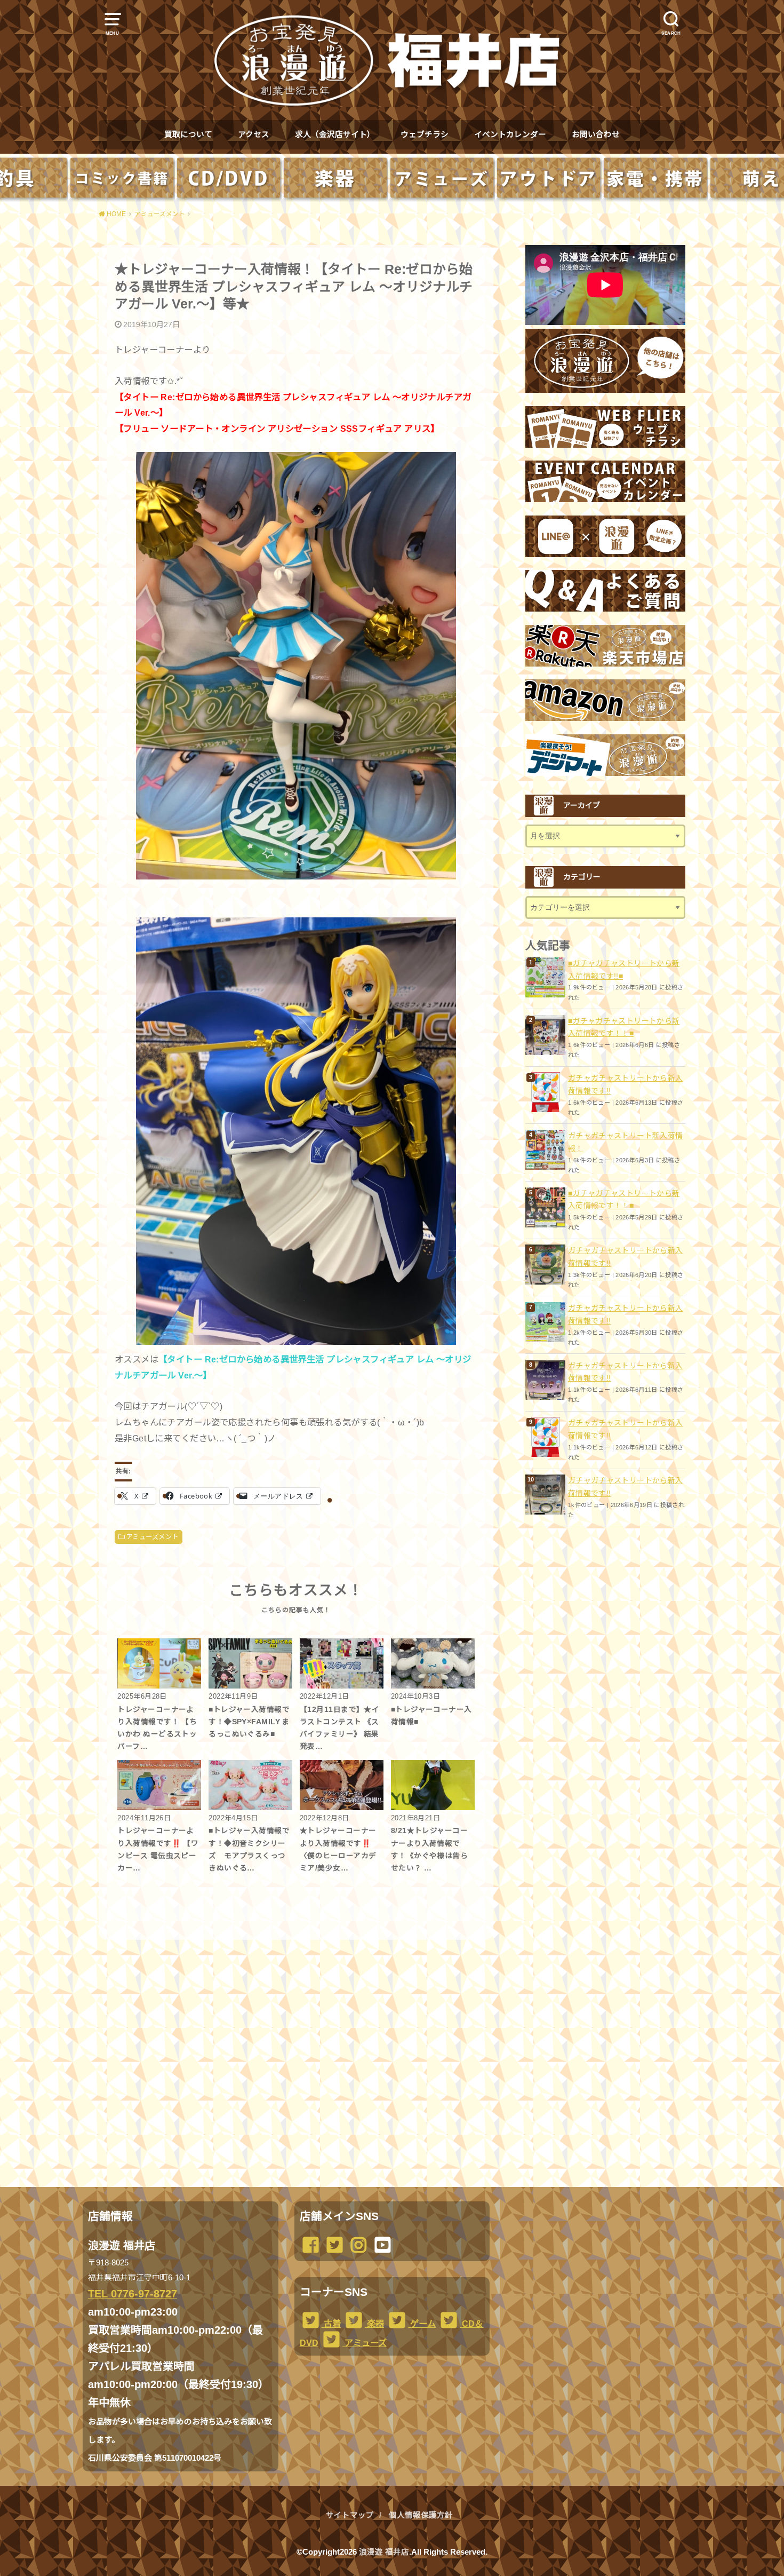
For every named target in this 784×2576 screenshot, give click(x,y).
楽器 (374, 2324)
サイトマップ (350, 2515)
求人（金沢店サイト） (335, 134)
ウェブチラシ (425, 134)
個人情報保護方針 (421, 2515)
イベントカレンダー (510, 134)
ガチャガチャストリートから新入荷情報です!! (625, 1084)
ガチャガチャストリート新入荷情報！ (625, 1142)
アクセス (254, 134)
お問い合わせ (596, 134)
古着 (331, 2324)
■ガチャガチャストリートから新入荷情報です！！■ (624, 1027)
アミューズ (365, 2343)
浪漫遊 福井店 (384, 2552)
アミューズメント (152, 1537)
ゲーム (422, 2324)
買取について (188, 134)
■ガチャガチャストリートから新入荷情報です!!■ (624, 970)
